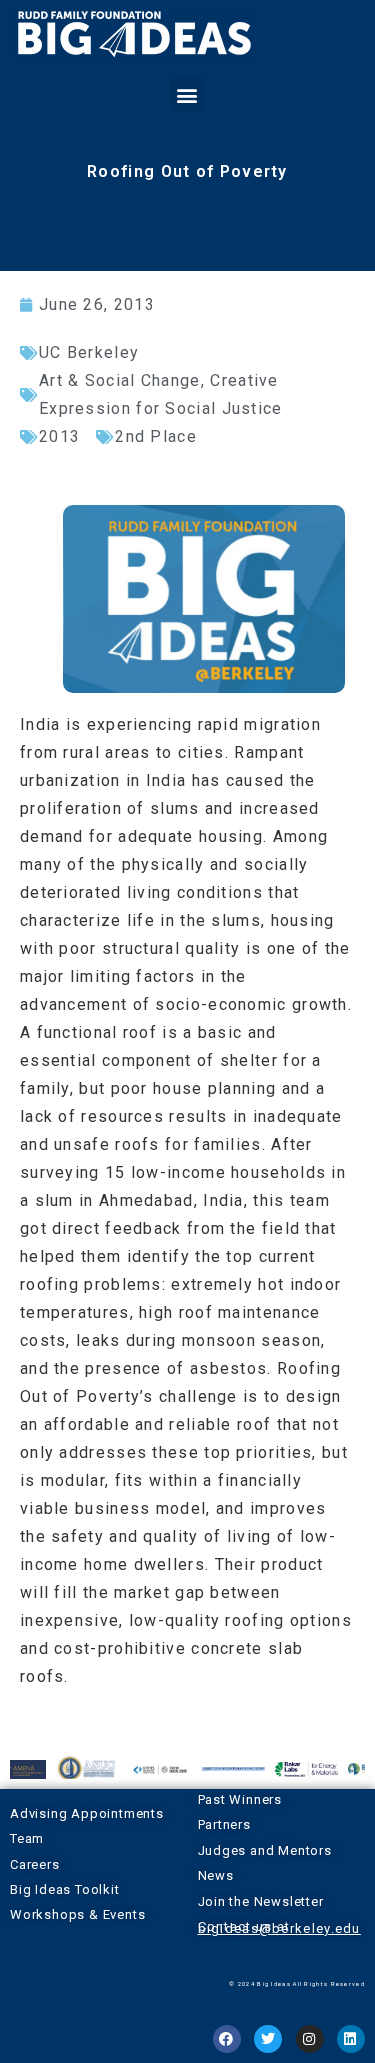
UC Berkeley (89, 352)
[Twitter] (268, 2039)
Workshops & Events (77, 1914)
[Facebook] (227, 2039)
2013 (59, 436)
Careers (35, 1864)
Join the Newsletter (261, 1901)
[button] (187, 94)
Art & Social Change (120, 380)
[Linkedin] (351, 2039)
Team (27, 1838)
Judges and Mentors (265, 1850)
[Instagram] (310, 2039)
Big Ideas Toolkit (65, 1889)
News (216, 1875)
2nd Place (156, 436)
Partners (224, 1824)
